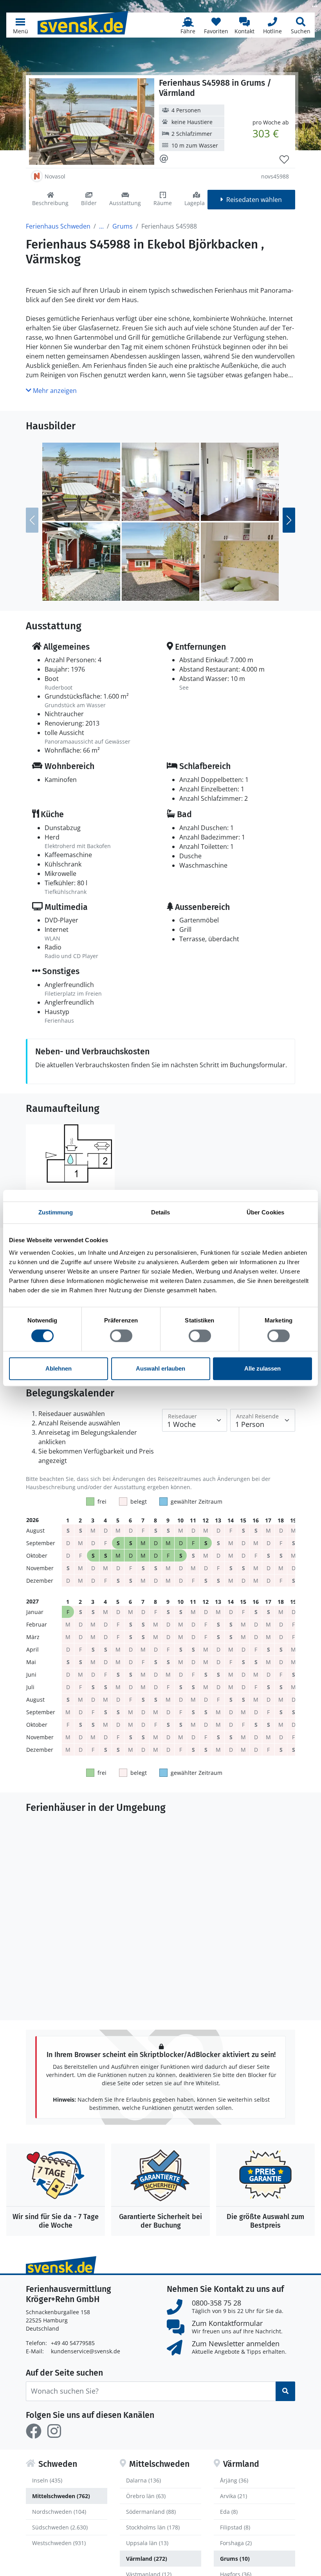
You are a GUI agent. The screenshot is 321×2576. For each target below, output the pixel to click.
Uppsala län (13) (147, 2543)
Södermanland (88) (151, 2512)
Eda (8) (229, 2512)
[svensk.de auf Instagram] (54, 2431)
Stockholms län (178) (153, 2527)
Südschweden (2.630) (60, 2527)
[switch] (121, 1336)
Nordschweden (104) (59, 2512)
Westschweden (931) (59, 2543)
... (101, 226)
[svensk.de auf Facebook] (34, 2431)
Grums (123, 226)
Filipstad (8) (235, 2527)
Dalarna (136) (143, 2480)
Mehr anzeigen (54, 391)
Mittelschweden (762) (61, 2496)
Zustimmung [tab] (56, 1212)
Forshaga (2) (236, 2543)
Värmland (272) (147, 2559)
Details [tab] (161, 1212)
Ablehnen (59, 1368)
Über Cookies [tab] (265, 1212)
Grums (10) (235, 2559)
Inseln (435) (47, 2480)
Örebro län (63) (146, 2496)
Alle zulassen (262, 1368)
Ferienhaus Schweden (58, 226)
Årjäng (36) (234, 2480)
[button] (20, 25)
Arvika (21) (234, 2496)
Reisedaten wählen (254, 200)
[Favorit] (284, 160)
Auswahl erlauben (160, 1368)
